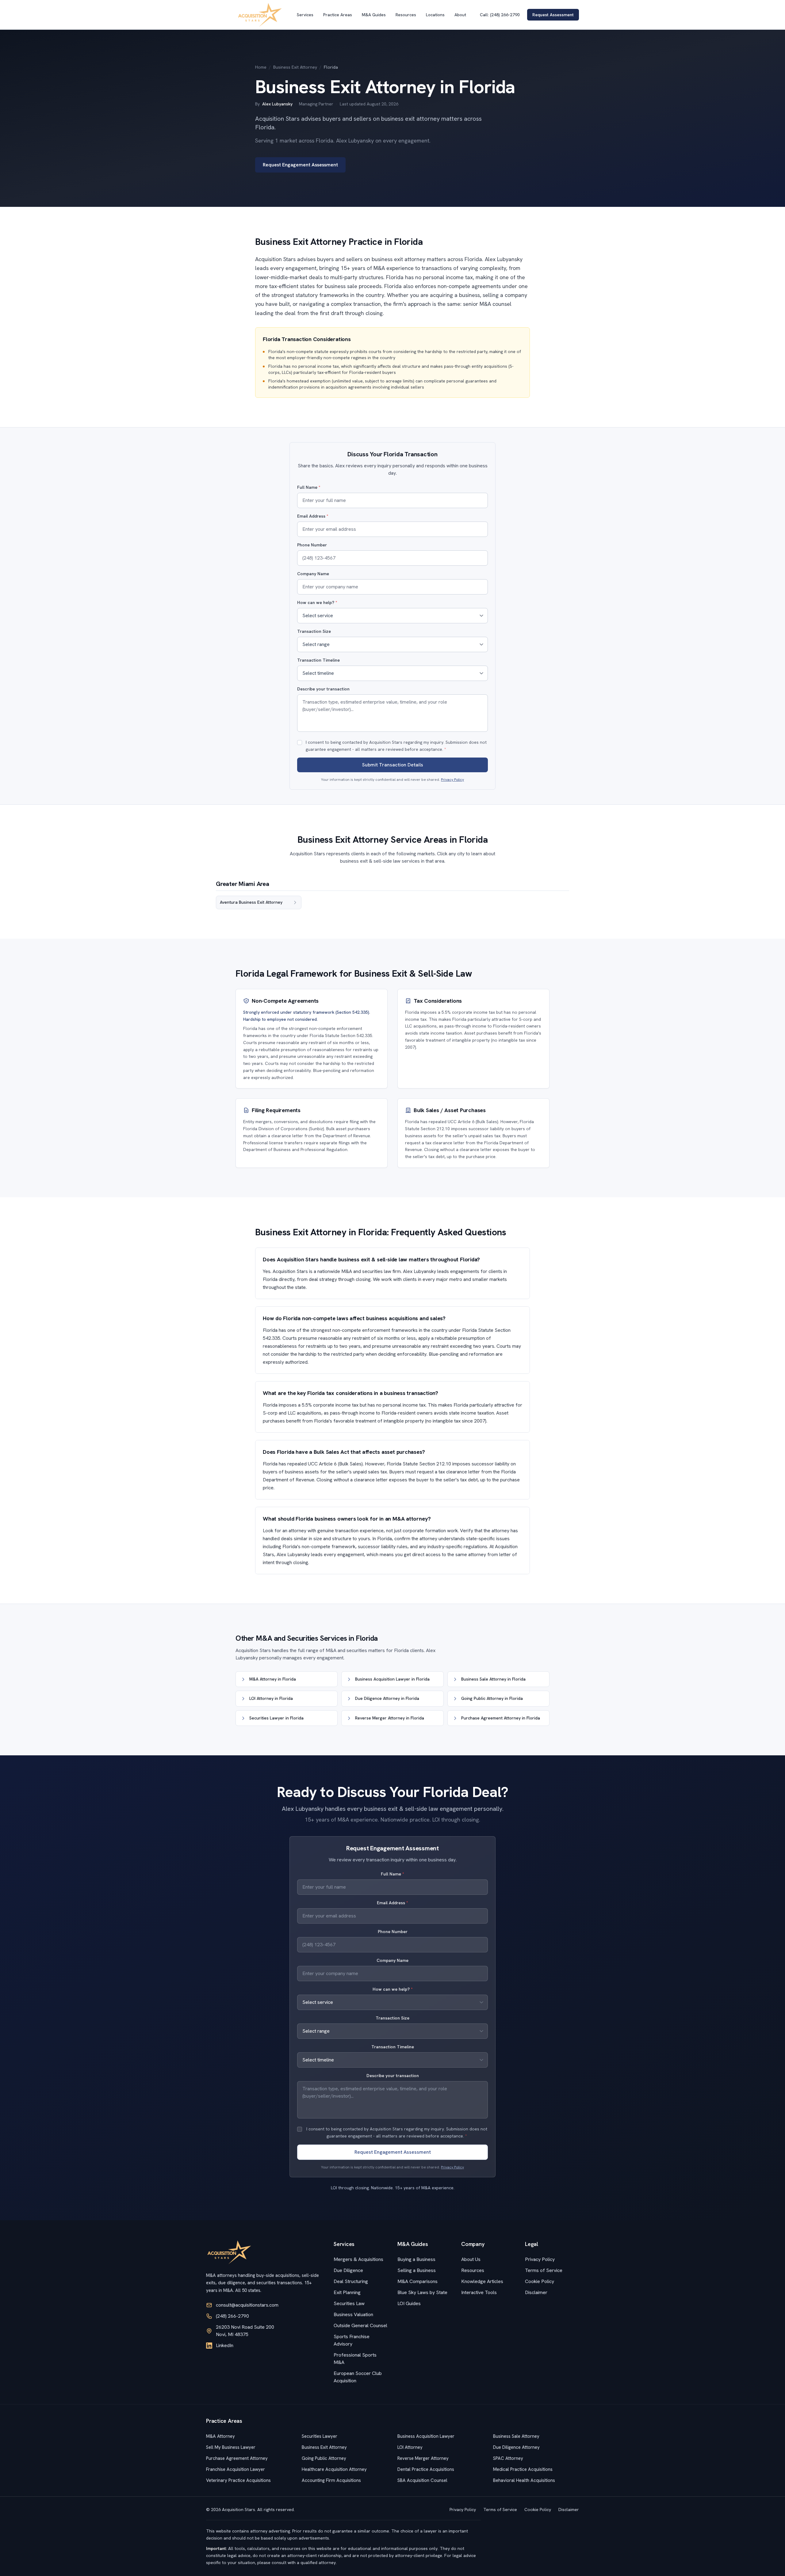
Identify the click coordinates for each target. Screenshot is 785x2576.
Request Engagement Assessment (300, 165)
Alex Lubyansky (277, 104)
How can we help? (317, 602)
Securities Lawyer (320, 2436)
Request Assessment (553, 15)
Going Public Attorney (324, 2458)
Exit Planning (347, 2292)
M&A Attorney (220, 2436)
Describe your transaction (323, 689)
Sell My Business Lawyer (231, 2447)
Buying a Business (416, 2259)
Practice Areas (338, 15)
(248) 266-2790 (232, 2316)
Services (305, 15)
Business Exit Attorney (295, 67)
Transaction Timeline (318, 660)
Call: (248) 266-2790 (500, 15)
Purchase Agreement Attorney (237, 2458)
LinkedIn (225, 2345)
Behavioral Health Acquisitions (524, 2480)
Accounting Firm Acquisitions (331, 2480)
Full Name (309, 487)
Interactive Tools (479, 2292)
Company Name (313, 574)
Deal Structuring (351, 2281)
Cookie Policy (540, 2281)
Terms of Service (544, 2270)
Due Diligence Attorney (516, 2447)
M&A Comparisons (417, 2281)
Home (261, 67)
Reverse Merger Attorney (423, 2458)
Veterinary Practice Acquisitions (238, 2480)
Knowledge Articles (482, 2281)
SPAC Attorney (508, 2458)
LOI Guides (409, 2303)
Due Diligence (348, 2270)
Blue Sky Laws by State (422, 2292)
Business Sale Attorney (516, 2436)
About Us (471, 2259)
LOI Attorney (410, 2447)
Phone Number (312, 545)
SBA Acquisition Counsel (422, 2480)
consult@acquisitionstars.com (247, 2305)
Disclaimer (536, 2292)
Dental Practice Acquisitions (426, 2469)
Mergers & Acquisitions (358, 2259)
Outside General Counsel (360, 2325)
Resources (406, 15)
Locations (435, 15)
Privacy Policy (452, 780)
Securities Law (349, 2303)
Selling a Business (417, 2270)
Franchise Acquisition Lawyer (235, 2469)
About (460, 15)
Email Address (313, 516)
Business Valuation (353, 2314)
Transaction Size (314, 631)
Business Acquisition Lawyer (426, 2436)
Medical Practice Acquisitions (523, 2469)
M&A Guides (374, 15)
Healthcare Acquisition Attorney (334, 2469)
